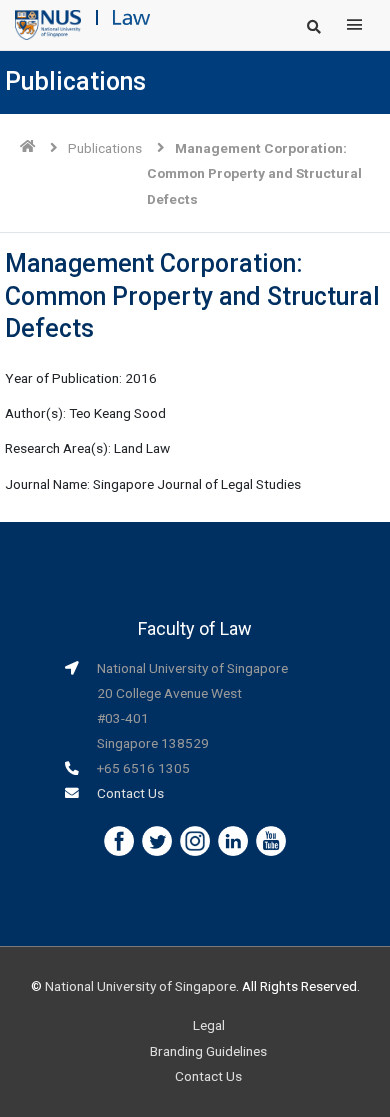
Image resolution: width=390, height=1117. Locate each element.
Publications (105, 148)
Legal (209, 1025)
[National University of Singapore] (48, 24)
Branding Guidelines (208, 1051)
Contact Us (130, 793)
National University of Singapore (140, 986)
